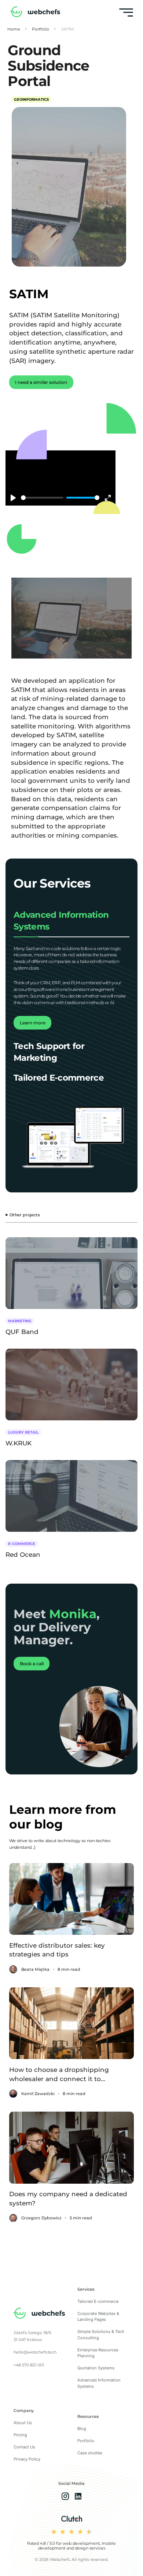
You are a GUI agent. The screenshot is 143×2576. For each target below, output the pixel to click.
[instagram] (65, 2497)
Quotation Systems (96, 2368)
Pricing (20, 2435)
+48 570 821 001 (29, 2365)
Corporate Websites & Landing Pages (98, 2317)
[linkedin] (78, 2497)
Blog (82, 2429)
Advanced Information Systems (61, 921)
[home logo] (35, 13)
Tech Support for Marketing (49, 1052)
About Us (23, 2423)
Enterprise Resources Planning (98, 2353)
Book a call (32, 1664)
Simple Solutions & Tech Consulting (101, 2335)
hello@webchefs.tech (35, 2352)
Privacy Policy (27, 2459)
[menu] (126, 13)
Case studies (90, 2453)
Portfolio (41, 29)
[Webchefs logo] (39, 2314)
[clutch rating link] (72, 2519)
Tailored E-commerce (59, 1078)
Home (14, 29)
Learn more (33, 1023)
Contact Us (24, 2447)
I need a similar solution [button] (41, 382)
